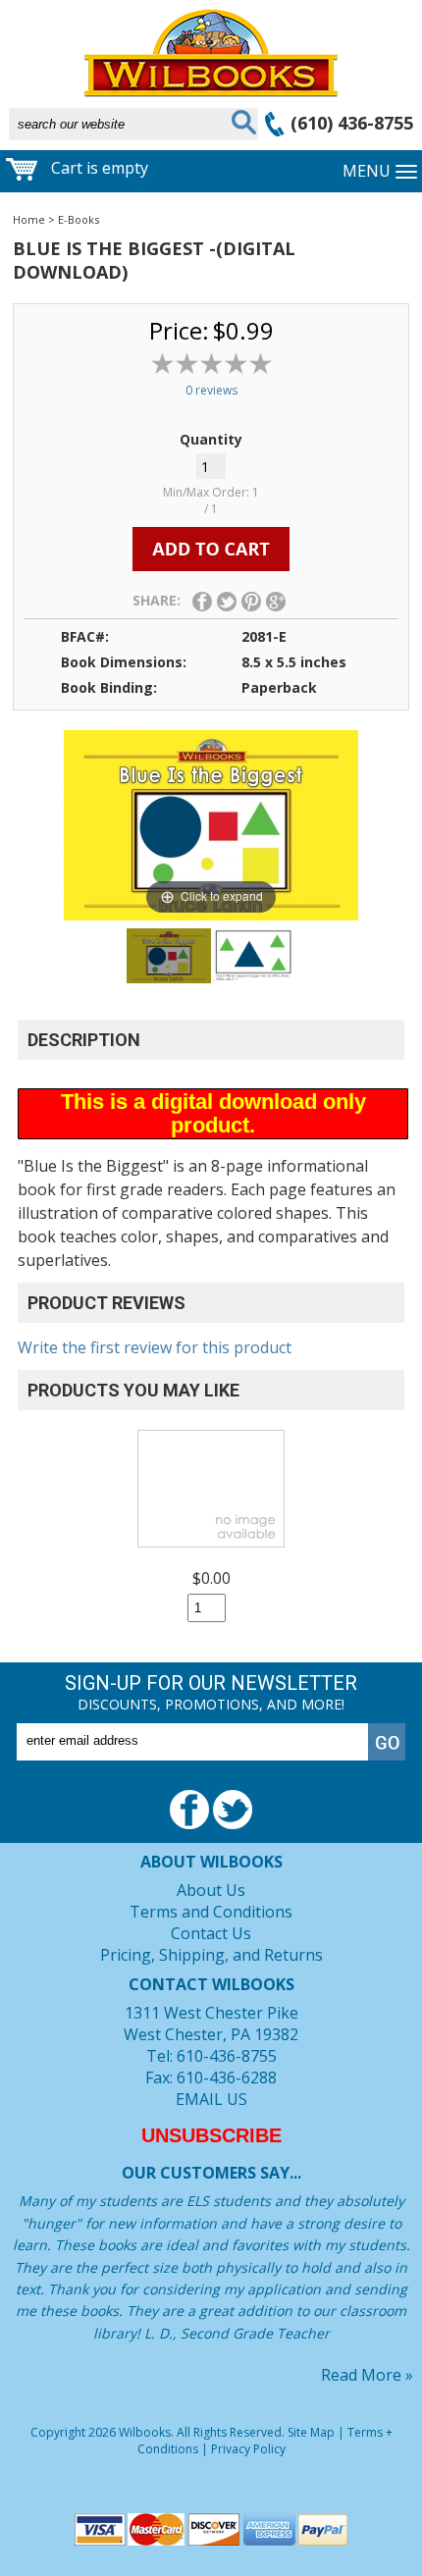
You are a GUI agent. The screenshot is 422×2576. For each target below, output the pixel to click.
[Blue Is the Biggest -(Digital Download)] (169, 956)
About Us (211, 1890)
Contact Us (211, 1933)
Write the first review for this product (155, 1347)
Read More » (367, 2375)
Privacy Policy (248, 2449)
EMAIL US (211, 2099)
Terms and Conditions (211, 1912)
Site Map (311, 2432)
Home (29, 219)
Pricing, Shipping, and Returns (211, 1955)
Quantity (211, 439)
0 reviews (211, 390)
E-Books (79, 219)
